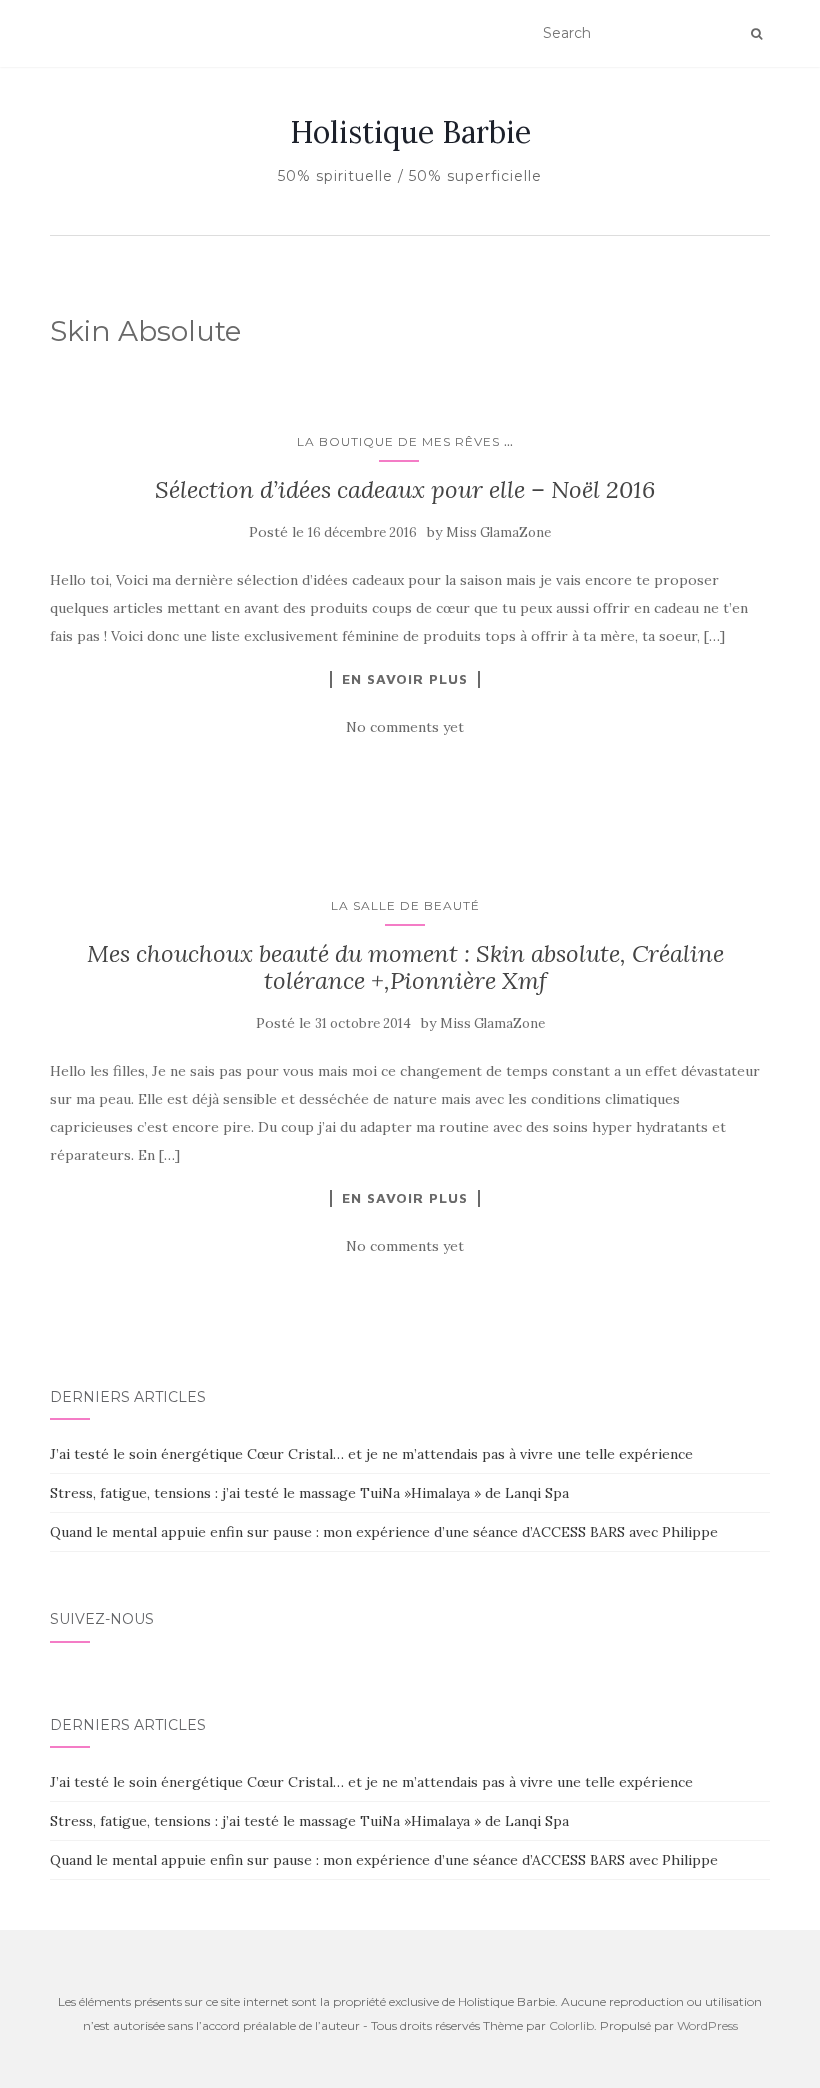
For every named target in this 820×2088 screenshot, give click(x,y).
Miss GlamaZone (498, 532)
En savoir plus (405, 679)
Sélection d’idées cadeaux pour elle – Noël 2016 (405, 489)
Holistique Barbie (410, 132)
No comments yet (405, 727)
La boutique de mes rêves (398, 441)
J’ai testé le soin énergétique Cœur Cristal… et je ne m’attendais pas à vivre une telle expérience (371, 1454)
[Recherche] (756, 34)
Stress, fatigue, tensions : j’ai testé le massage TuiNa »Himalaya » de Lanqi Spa (309, 1493)
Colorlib (571, 2025)
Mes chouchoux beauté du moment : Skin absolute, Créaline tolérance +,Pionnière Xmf (405, 966)
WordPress (707, 2025)
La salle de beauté (405, 905)
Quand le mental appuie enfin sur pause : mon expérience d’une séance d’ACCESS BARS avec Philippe (384, 1532)
